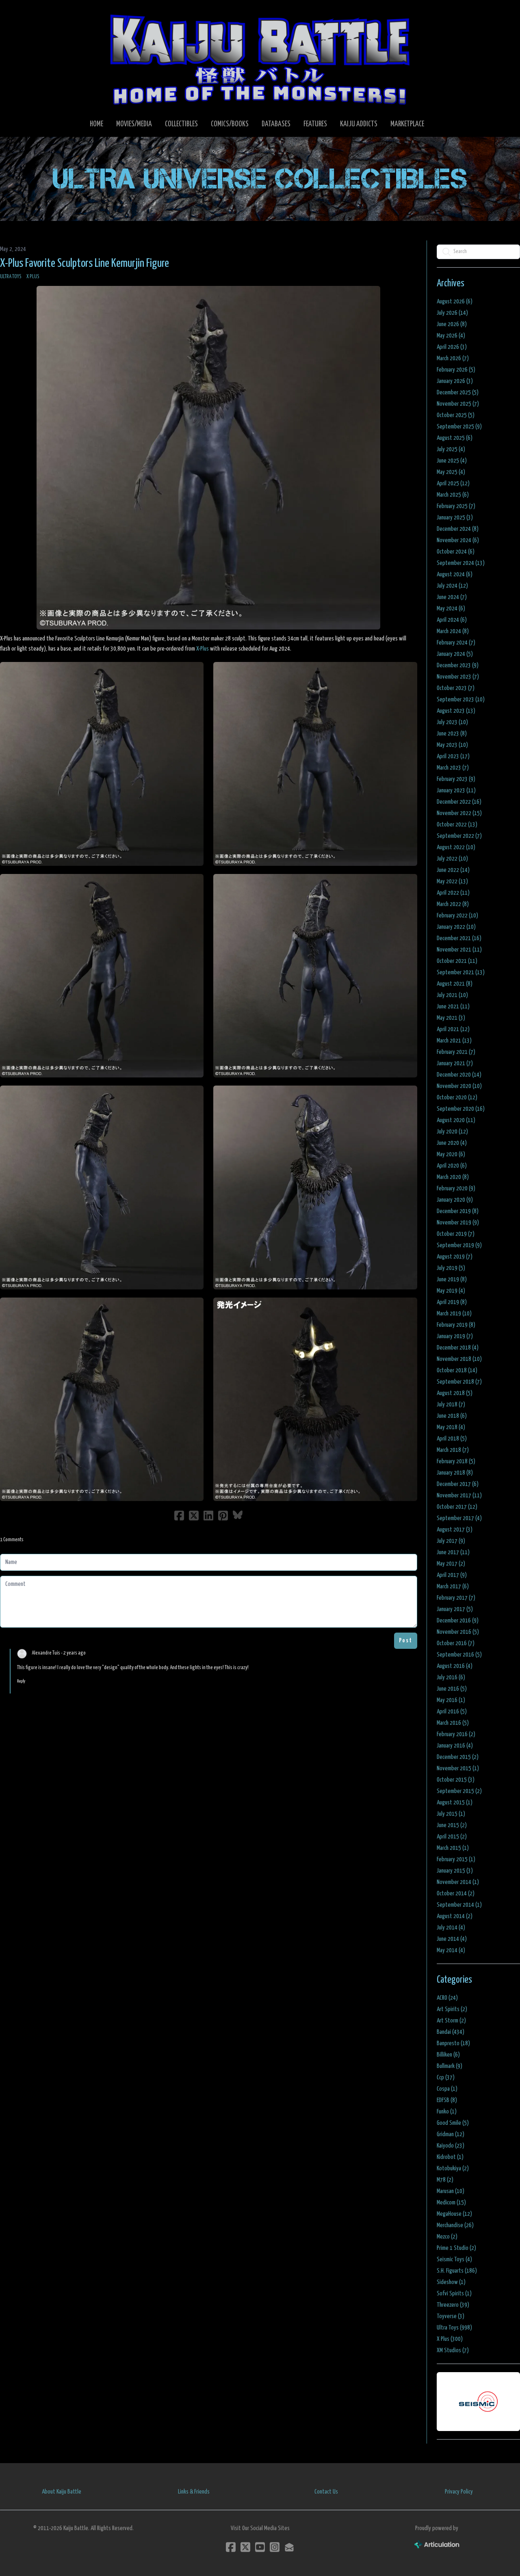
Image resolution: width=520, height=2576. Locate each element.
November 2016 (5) (458, 1632)
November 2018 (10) (459, 1359)
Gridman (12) (451, 2134)
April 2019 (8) (452, 1302)
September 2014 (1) (459, 1905)
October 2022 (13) (457, 825)
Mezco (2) (447, 2237)
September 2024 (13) (461, 563)
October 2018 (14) (457, 1370)
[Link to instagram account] (275, 2547)
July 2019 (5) (451, 1268)
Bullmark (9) (450, 2066)
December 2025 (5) (458, 393)
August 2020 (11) (456, 1120)
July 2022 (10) (452, 859)
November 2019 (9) (458, 1223)
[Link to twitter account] (245, 2547)
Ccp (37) (446, 2077)
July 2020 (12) (452, 1132)
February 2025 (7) (456, 506)
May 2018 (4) (451, 1427)
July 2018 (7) (451, 1405)
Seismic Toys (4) (454, 2259)
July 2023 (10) (452, 722)
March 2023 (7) (453, 768)
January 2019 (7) (455, 1336)
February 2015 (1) (456, 1859)
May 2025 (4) (451, 472)
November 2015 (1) (458, 1768)
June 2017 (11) (453, 1552)
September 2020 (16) (461, 1109)
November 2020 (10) (459, 1086)
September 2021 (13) (461, 972)
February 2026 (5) (456, 370)
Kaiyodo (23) (451, 2146)
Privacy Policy (459, 2492)
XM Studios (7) (453, 2350)
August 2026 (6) (455, 302)
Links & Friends (194, 2492)
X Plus (33, 277)
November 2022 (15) (459, 813)
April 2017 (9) (452, 1575)
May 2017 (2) (451, 1564)
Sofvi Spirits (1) (454, 2294)
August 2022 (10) (456, 847)
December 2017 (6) (458, 1484)
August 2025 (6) (455, 438)
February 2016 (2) (456, 1734)
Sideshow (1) (451, 2282)
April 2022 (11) (453, 893)
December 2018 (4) (458, 1348)
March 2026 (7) (453, 358)
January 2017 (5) (455, 1609)
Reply (21, 1681)
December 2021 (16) (459, 938)
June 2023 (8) (452, 734)
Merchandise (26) (455, 2225)
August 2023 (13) (456, 711)
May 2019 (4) (451, 1291)
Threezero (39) (453, 2305)
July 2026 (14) (452, 313)
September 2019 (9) (459, 1245)
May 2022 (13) (452, 881)
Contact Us (326, 2492)
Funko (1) (447, 2112)
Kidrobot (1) (450, 2157)
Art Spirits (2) (452, 2009)
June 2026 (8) (452, 324)
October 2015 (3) (456, 1780)
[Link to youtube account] (260, 2547)
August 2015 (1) (455, 1803)
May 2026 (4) (451, 336)
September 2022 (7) (459, 836)
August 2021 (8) (455, 984)
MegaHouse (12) (454, 2214)
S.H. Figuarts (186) (457, 2271)
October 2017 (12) (457, 1507)
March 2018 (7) (453, 1450)
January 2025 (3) (455, 518)
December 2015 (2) (458, 1757)
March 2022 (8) (453, 904)
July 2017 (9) (451, 1541)
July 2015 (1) (451, 1814)
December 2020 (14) (459, 1075)
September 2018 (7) (459, 1382)
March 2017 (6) (453, 1586)
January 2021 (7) (455, 1063)
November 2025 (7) (458, 404)
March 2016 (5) (453, 1723)
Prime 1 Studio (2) (456, 2248)
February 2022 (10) (457, 916)
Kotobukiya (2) (453, 2168)
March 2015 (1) (453, 1848)
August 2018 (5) (455, 1393)
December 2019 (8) (458, 1211)
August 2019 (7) (455, 1257)
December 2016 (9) (458, 1621)
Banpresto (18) (453, 2043)
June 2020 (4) (452, 1143)
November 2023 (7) (458, 677)
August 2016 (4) (455, 1666)
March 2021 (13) (454, 1041)
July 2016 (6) (451, 1677)
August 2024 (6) (455, 574)
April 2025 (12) (453, 483)
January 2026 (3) (455, 381)
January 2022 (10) (456, 927)
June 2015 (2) (452, 1825)
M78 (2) (445, 2180)
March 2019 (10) (454, 1314)
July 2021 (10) (452, 995)
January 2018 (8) (455, 1473)
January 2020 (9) (455, 1200)
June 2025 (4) (452, 461)
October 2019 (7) (456, 1234)
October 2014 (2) (456, 1894)
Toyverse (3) (451, 2316)
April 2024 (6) (452, 620)
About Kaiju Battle (62, 2492)
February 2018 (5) (456, 1461)
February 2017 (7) (456, 1598)
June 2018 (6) (452, 1416)
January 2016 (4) (455, 1746)
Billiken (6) (448, 2055)
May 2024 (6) (451, 609)
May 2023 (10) (452, 745)
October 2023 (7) (456, 688)
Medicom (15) (451, 2203)
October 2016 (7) (456, 1643)
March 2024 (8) (453, 631)
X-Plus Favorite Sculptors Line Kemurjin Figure (84, 264)
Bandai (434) (451, 2032)
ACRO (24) (447, 1998)
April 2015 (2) (452, 1837)
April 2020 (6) (452, 1166)
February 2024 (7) (456, 643)
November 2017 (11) (459, 1496)
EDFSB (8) (447, 2100)
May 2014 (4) (451, 1950)
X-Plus (203, 649)
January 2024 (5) (455, 654)
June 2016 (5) (452, 1689)
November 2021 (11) (459, 950)
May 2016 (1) (451, 1700)
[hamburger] (16, 13)
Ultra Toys (11, 277)
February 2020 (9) (456, 1189)
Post (406, 1641)
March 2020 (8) (453, 1177)
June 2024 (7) (452, 597)
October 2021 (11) (457, 961)
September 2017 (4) (459, 1518)
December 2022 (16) (459, 802)
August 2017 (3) (455, 1530)
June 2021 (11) (453, 1007)
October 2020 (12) (457, 1098)
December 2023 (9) (458, 665)
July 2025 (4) (451, 449)
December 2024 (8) (458, 529)
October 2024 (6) (456, 552)
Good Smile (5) (453, 2123)
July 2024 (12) (452, 586)
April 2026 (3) (452, 347)
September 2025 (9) (459, 427)
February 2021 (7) (456, 1052)
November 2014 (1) (458, 1882)
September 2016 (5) (459, 1655)
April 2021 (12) (453, 1029)
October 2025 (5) (456, 415)
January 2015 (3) (455, 1871)
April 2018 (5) (452, 1439)
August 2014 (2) (455, 1916)
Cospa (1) (447, 2089)
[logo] (260, 59)
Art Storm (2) (451, 2021)
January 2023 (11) (456, 791)
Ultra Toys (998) (454, 2328)
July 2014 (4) (451, 1928)
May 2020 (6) (451, 1154)
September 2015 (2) (459, 1791)
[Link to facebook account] (231, 2547)
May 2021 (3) (451, 1018)
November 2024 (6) (458, 540)
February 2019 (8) (456, 1325)
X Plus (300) (450, 2339)
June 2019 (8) (452, 1279)
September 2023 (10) (461, 700)
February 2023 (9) (456, 779)
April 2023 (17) (453, 756)
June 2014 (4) (452, 1939)
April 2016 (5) (452, 1712)
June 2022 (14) (453, 870)
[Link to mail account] (289, 2547)
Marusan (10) (451, 2191)
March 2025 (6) (453, 495)
